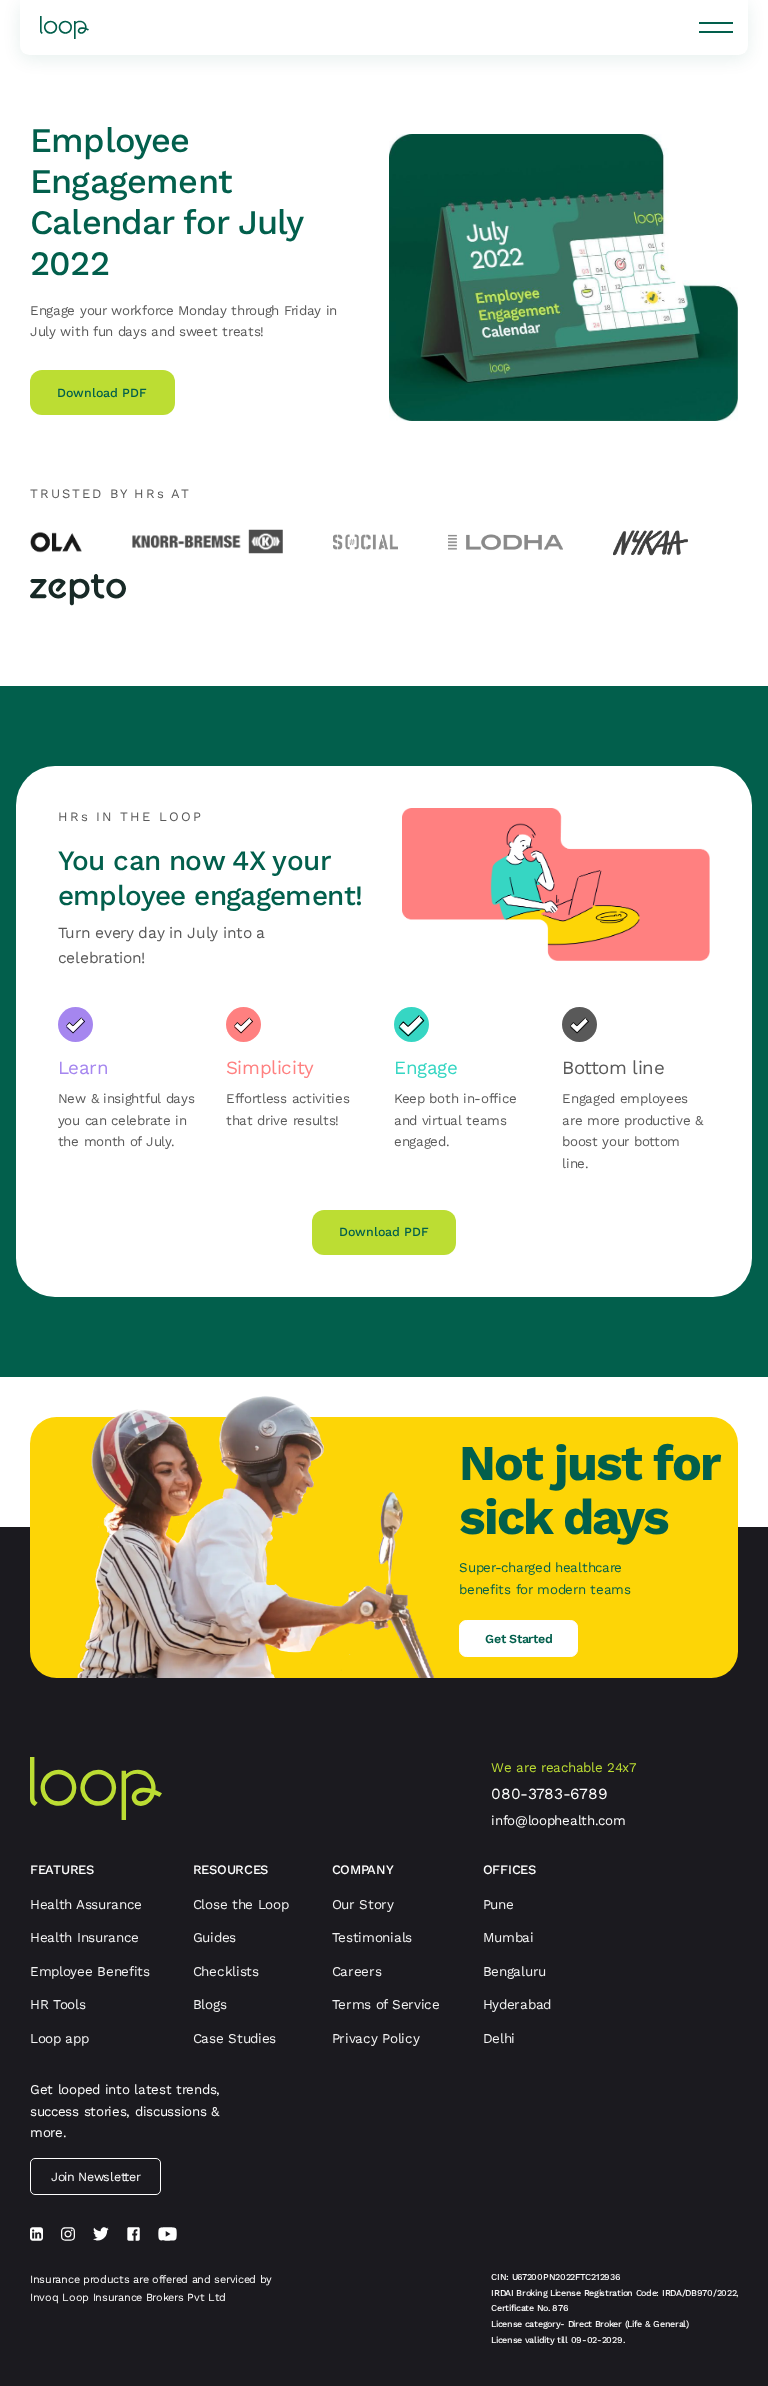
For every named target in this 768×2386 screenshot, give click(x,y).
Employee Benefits (90, 1971)
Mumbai (508, 1937)
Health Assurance (86, 1904)
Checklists (226, 1971)
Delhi (499, 2038)
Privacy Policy (376, 2038)
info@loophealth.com (558, 1820)
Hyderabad (517, 2004)
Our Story (363, 1904)
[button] (716, 27)
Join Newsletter (96, 2176)
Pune (498, 1904)
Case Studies (234, 2038)
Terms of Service (386, 2004)
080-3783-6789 (549, 1794)
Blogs (210, 2004)
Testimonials (372, 1937)
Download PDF (102, 392)
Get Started (518, 1638)
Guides (214, 1937)
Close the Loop (241, 1904)
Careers (357, 1971)
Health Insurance (84, 1937)
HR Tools (58, 2004)
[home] (64, 27)
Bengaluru (514, 1971)
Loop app (59, 2038)
